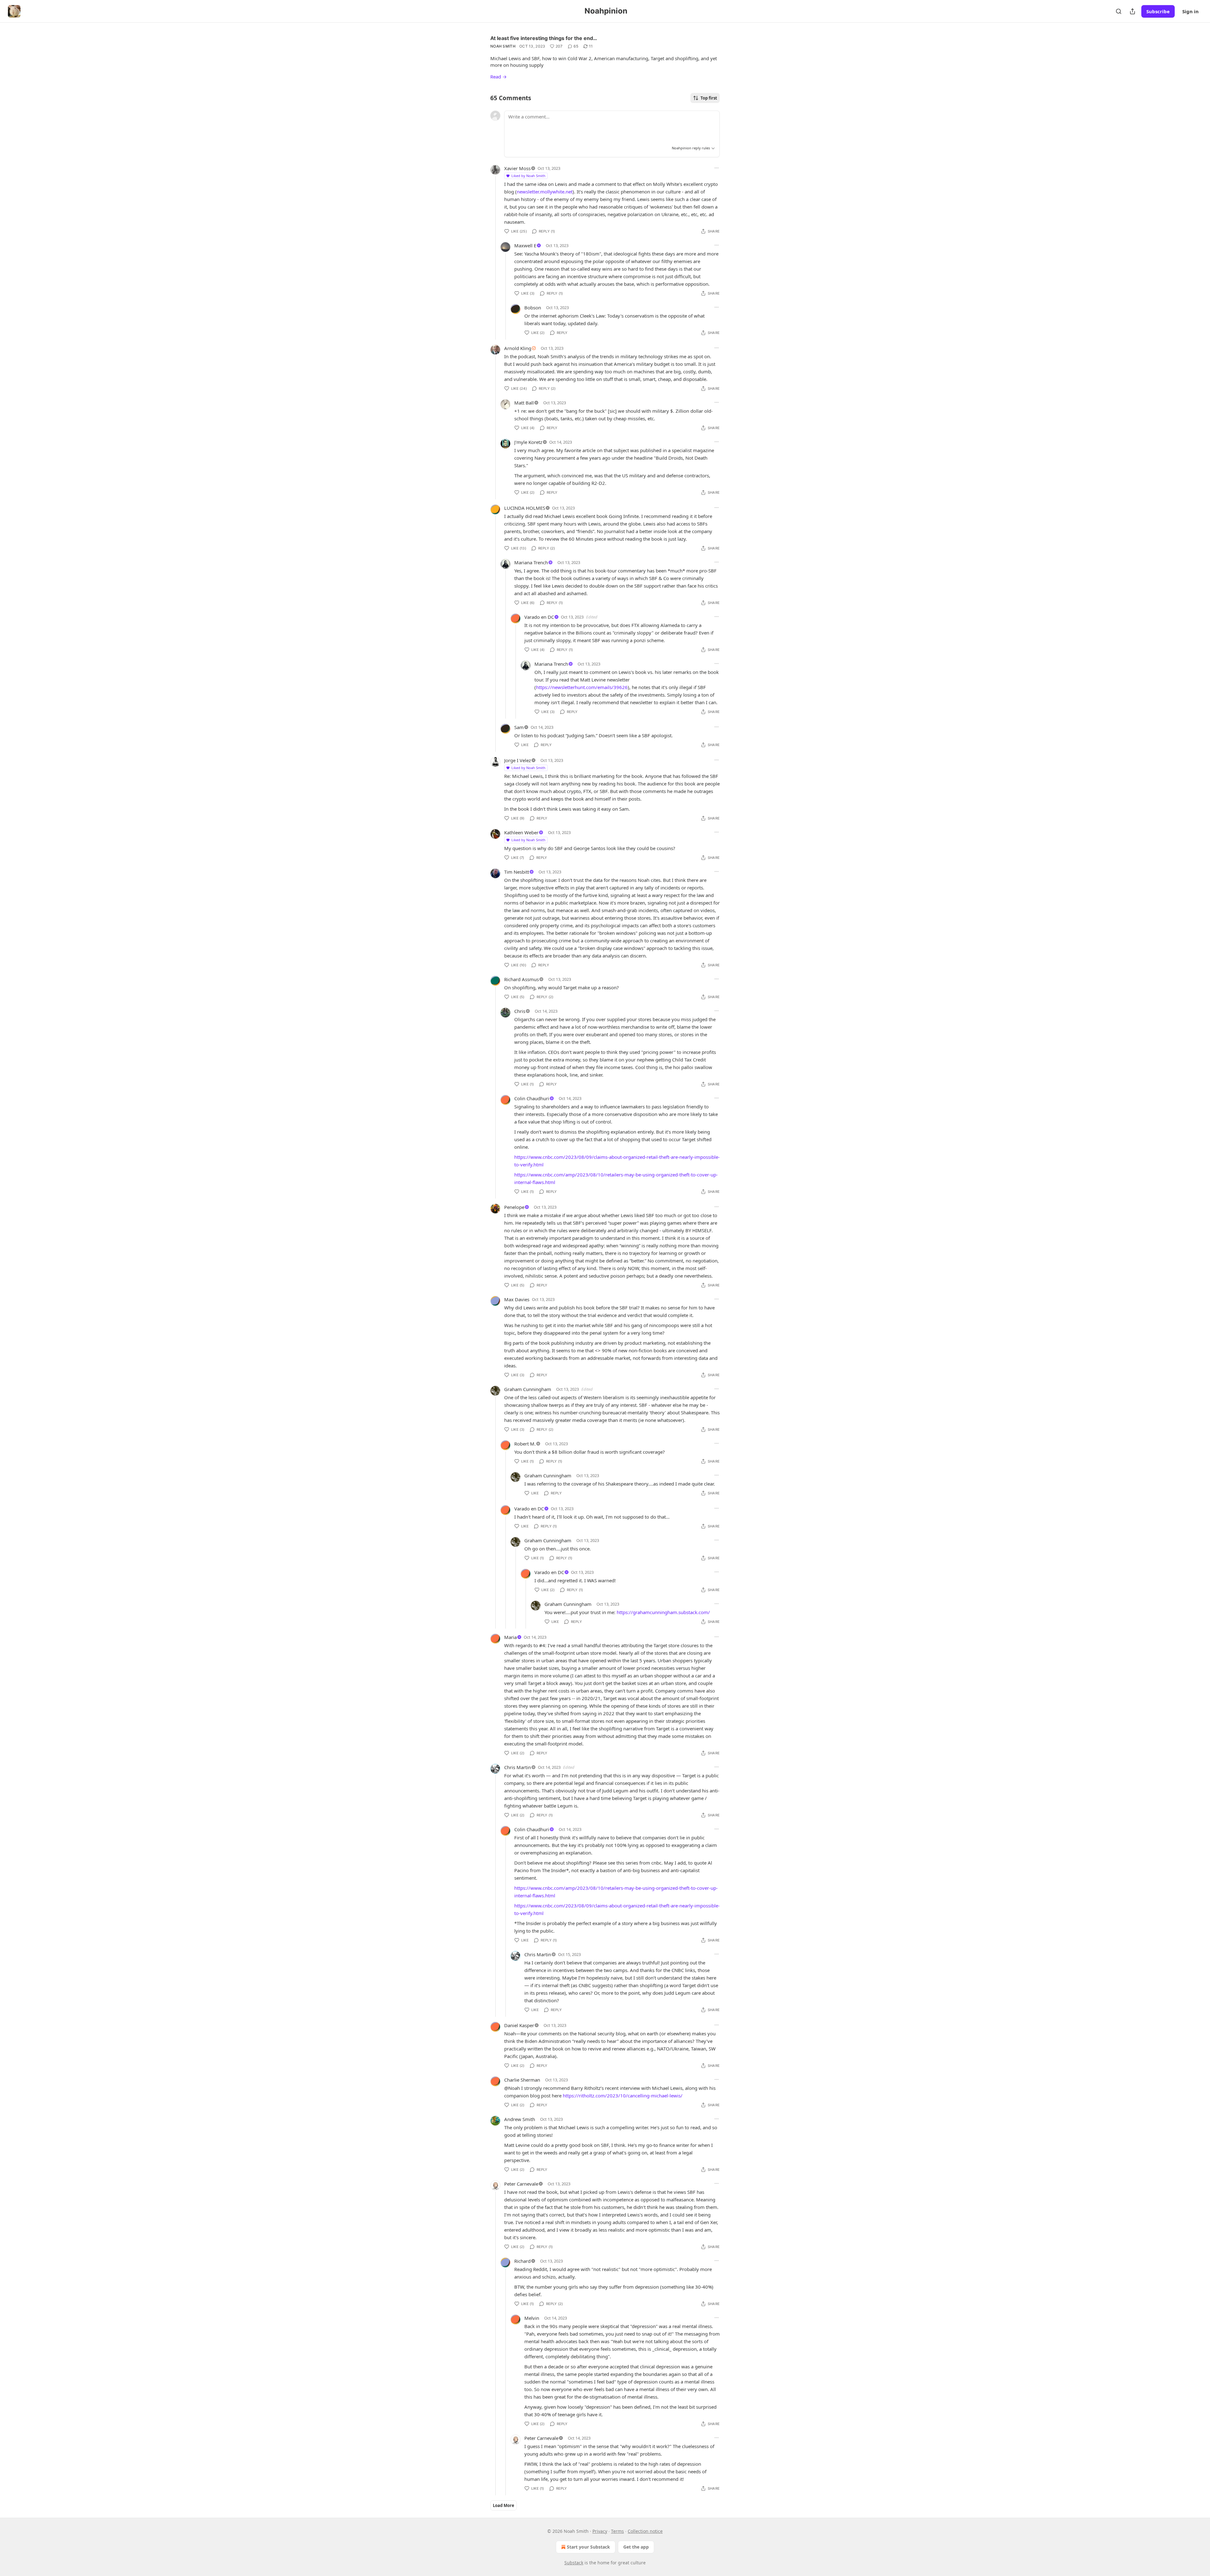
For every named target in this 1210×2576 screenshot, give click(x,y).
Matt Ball (524, 403)
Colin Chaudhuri (532, 1098)
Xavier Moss (517, 168)
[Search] (1119, 11)
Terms (617, 2531)
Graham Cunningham (528, 1389)
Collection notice (645, 2531)
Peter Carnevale (521, 2184)
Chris (520, 1011)
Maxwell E (525, 245)
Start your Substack (588, 2547)
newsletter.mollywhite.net (545, 192)
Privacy (600, 2531)
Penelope (514, 1207)
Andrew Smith (520, 2119)
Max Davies (517, 1299)
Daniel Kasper (519, 2025)
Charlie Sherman (522, 2080)
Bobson (533, 308)
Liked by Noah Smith (528, 176)
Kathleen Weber (521, 832)
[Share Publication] (1132, 11)
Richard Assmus (521, 979)
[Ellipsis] (717, 168)
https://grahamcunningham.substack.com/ (663, 1612)
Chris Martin (518, 1767)
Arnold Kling (518, 348)
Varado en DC (539, 617)
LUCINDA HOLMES (525, 508)
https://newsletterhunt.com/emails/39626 (582, 687)
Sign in (1190, 11)
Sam (519, 727)
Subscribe (1158, 11)
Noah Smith (503, 46)
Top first (709, 98)
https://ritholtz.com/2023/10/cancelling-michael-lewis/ (623, 2096)
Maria (510, 1637)
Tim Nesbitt (517, 872)
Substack (574, 2563)
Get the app (636, 2547)
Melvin (532, 2318)
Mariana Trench (531, 562)
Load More (504, 2505)
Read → (498, 77)
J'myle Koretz (528, 442)
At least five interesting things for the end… (544, 38)
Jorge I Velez (518, 760)
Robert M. (525, 1444)
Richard (522, 2261)
